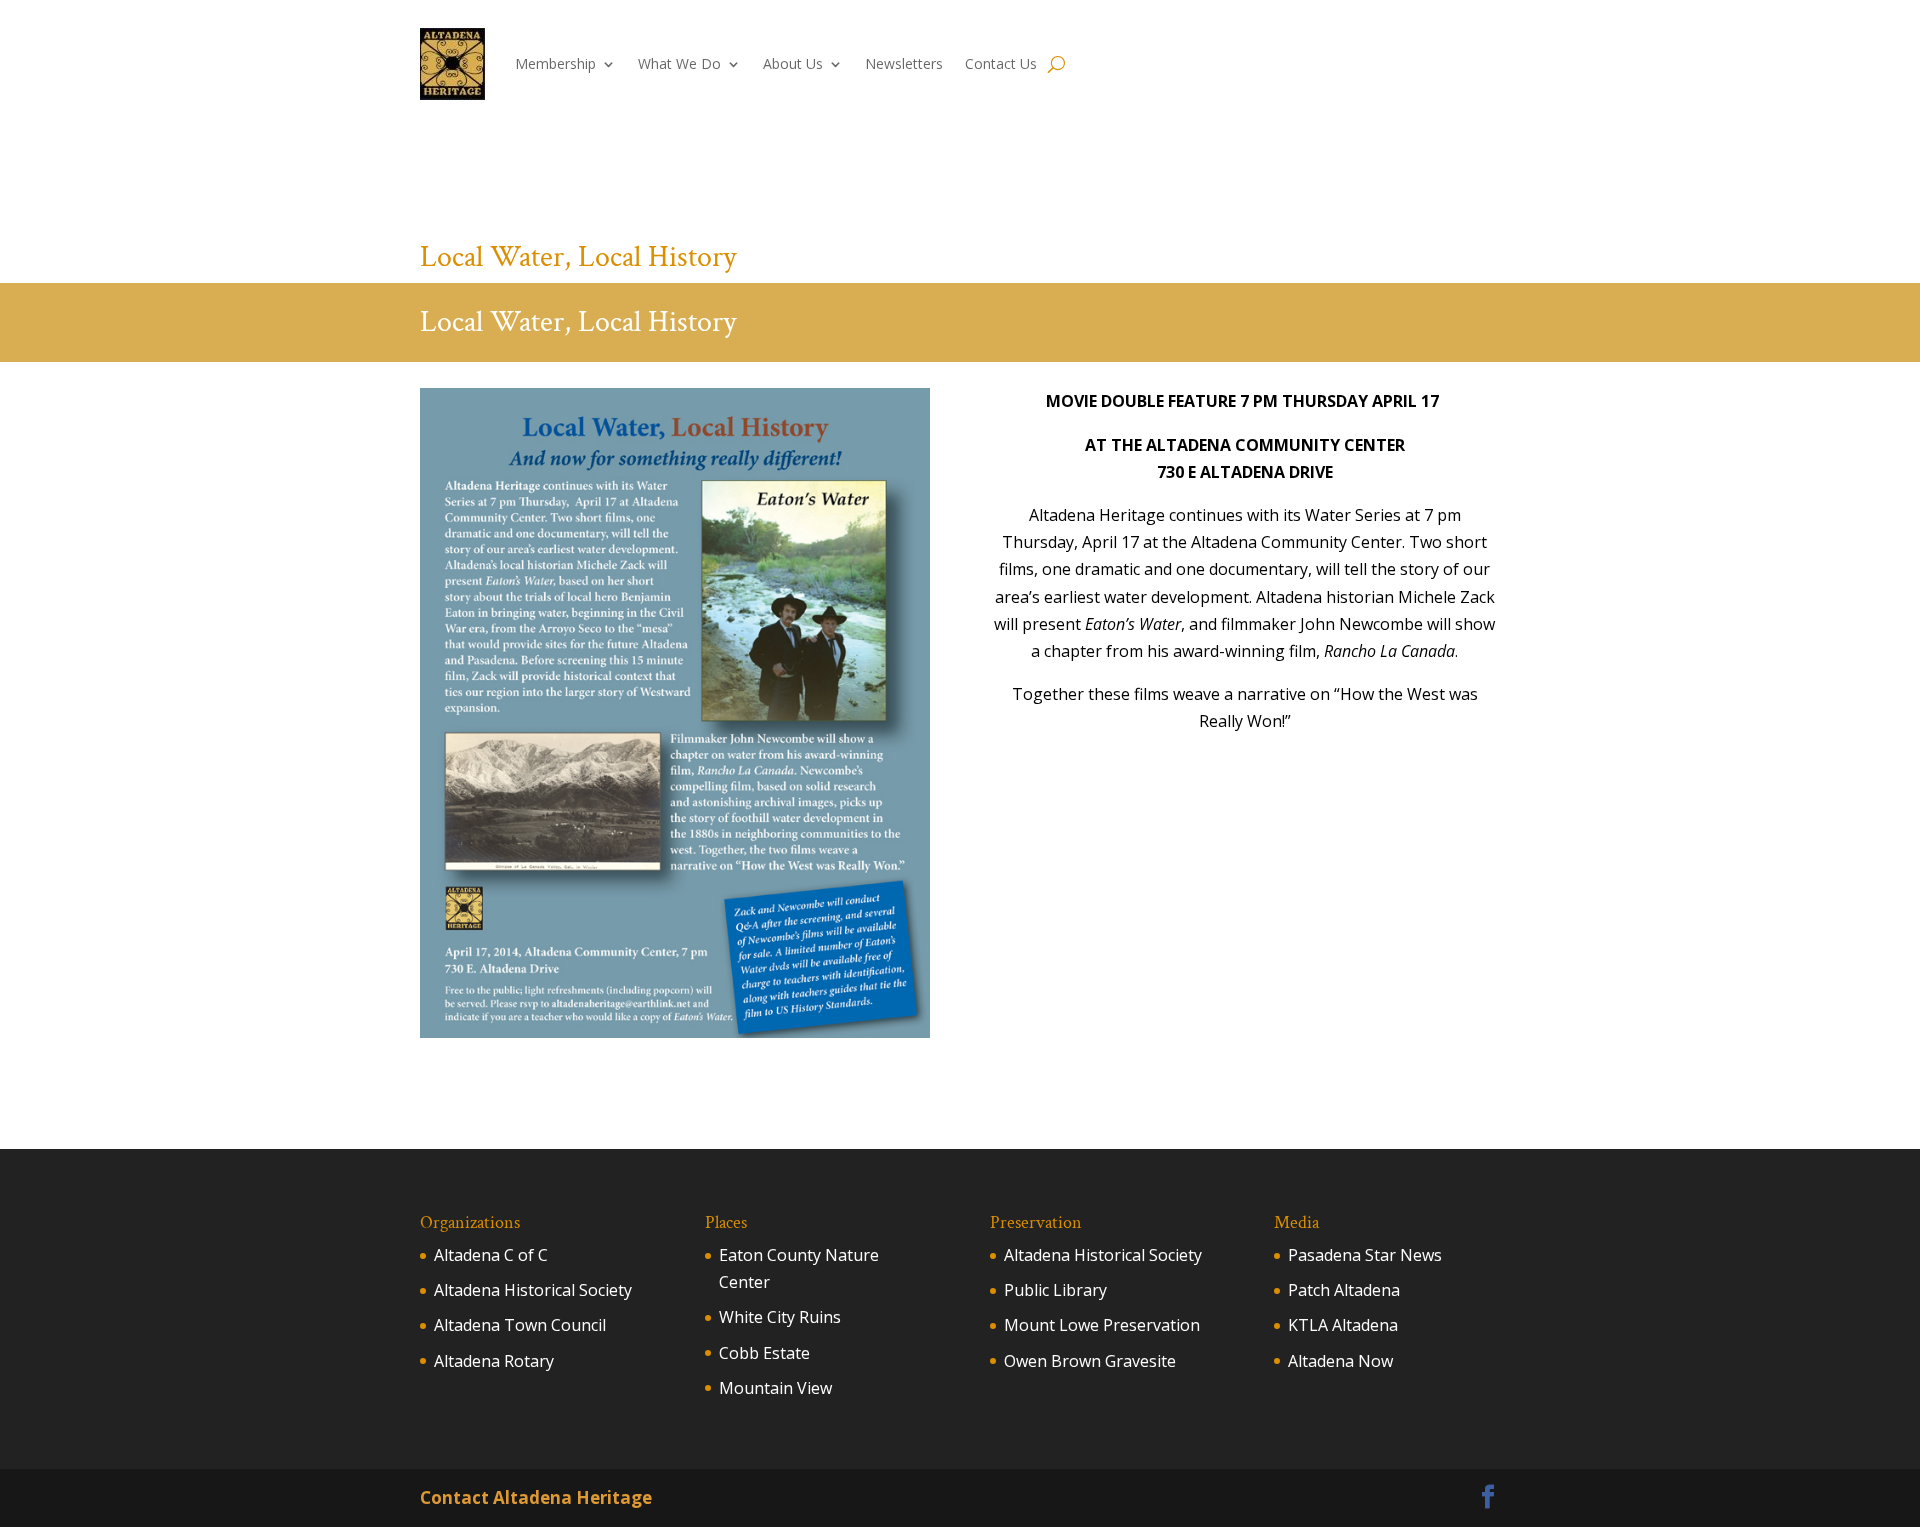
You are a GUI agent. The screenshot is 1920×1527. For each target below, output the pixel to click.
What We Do (679, 63)
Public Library (1055, 1290)
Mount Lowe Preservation (1102, 1325)
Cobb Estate (764, 1353)
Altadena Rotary (494, 1361)
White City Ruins (780, 1317)
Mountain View (775, 1388)
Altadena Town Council (520, 1325)
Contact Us (1001, 63)
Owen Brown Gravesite (1090, 1361)
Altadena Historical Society (533, 1290)
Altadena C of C (491, 1255)
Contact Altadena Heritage (536, 1497)
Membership (555, 63)
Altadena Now (1340, 1361)
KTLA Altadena (1343, 1325)
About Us (793, 63)
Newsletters (904, 63)
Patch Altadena (1344, 1290)
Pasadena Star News (1365, 1255)
